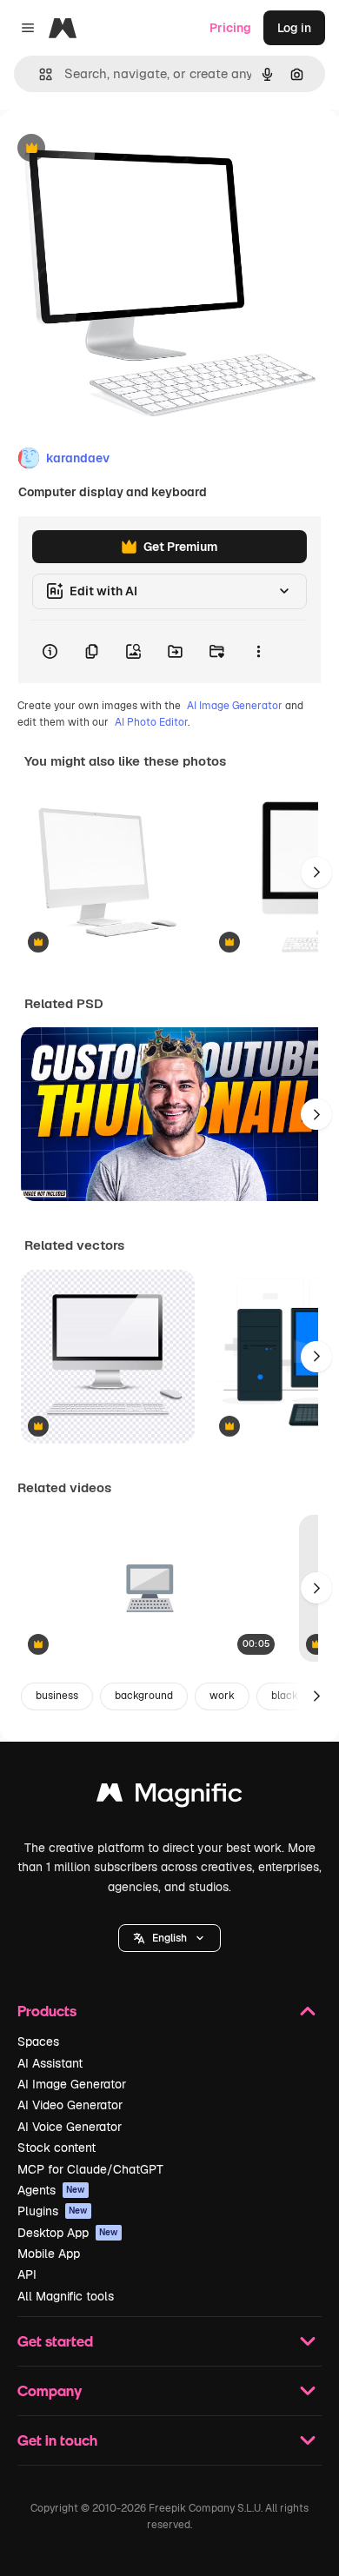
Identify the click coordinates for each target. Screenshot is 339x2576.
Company (50, 2390)
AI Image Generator (235, 706)
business (57, 1696)
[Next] (316, 873)
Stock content (56, 2148)
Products (47, 2011)
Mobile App (49, 2254)
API (27, 2274)
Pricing (230, 28)
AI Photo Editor (151, 722)
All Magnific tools (66, 2296)
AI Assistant (50, 2063)
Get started (55, 2341)
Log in (294, 28)
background (144, 1696)
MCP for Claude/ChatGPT (90, 2169)
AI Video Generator (70, 2105)
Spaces (38, 2042)
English (169, 1938)
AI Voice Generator (70, 2127)
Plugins (53, 2211)
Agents (51, 2190)
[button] (169, 1938)
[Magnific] (169, 1797)
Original (111, 149)
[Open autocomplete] (39, 74)
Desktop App (68, 2233)
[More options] (258, 652)
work (222, 1696)
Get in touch (57, 2440)
